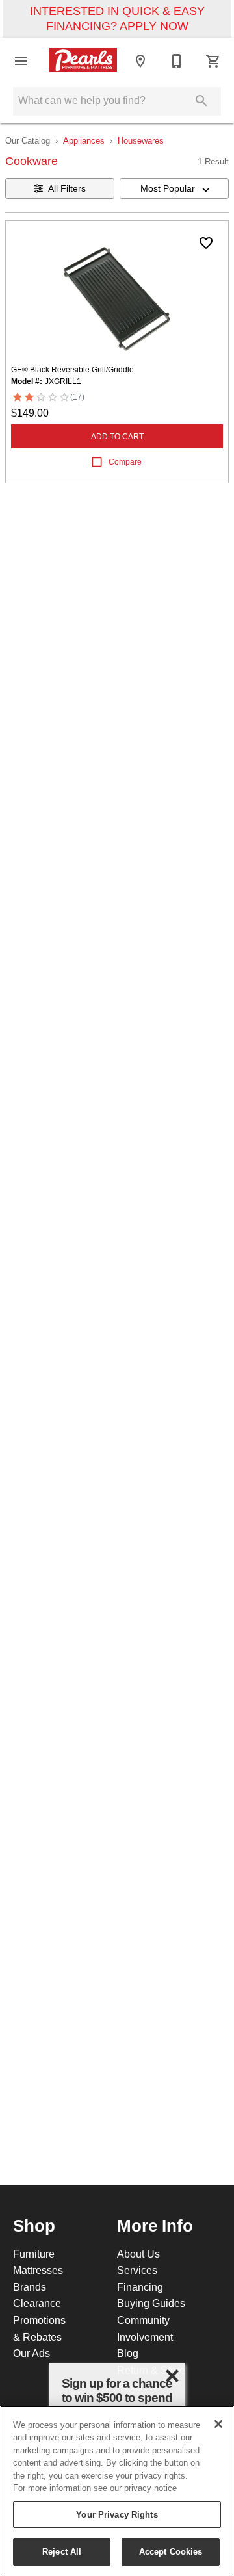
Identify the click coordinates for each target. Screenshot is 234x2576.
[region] (117, 2491)
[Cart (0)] (213, 61)
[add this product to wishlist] (206, 243)
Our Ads (32, 2353)
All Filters (67, 188)
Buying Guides (151, 2303)
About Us (138, 2254)
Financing (140, 2287)
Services (137, 2270)
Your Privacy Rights (117, 2514)
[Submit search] (201, 101)
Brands (30, 2287)
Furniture (34, 2254)
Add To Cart (117, 436)
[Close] (218, 2424)
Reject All (62, 2551)
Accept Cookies (171, 2551)
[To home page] (83, 61)
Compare (125, 462)
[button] (21, 61)
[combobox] (174, 188)
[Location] (140, 61)
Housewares (141, 140)
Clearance (37, 2303)
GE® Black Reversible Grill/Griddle (72, 369)
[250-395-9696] (177, 61)
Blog (128, 2353)
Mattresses (38, 2270)
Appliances (84, 140)
